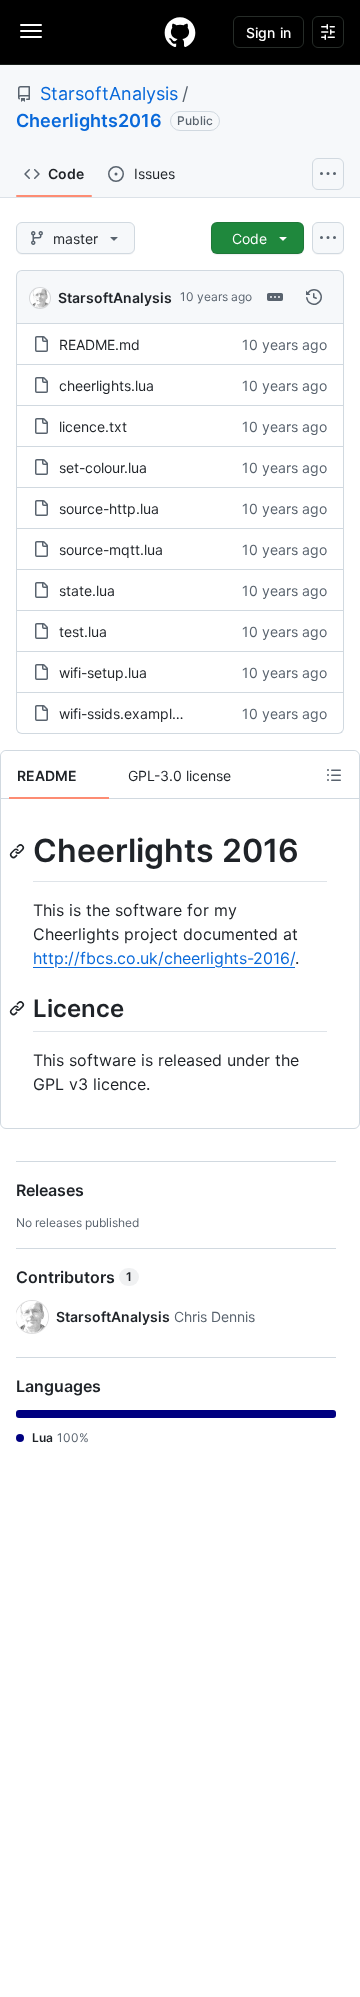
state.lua (87, 590)
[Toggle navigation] (31, 31)
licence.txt (93, 426)
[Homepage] (180, 32)
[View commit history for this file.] (314, 297)
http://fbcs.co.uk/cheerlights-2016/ (164, 958)
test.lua (83, 631)
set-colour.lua (103, 467)
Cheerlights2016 (89, 120)
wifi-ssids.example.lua (131, 713)
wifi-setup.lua (103, 672)
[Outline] (334, 775)
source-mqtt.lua (111, 549)
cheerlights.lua (106, 385)
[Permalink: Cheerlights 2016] (19, 851)
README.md (99, 344)
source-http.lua (109, 508)
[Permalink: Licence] (19, 1008)
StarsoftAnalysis (109, 93)
